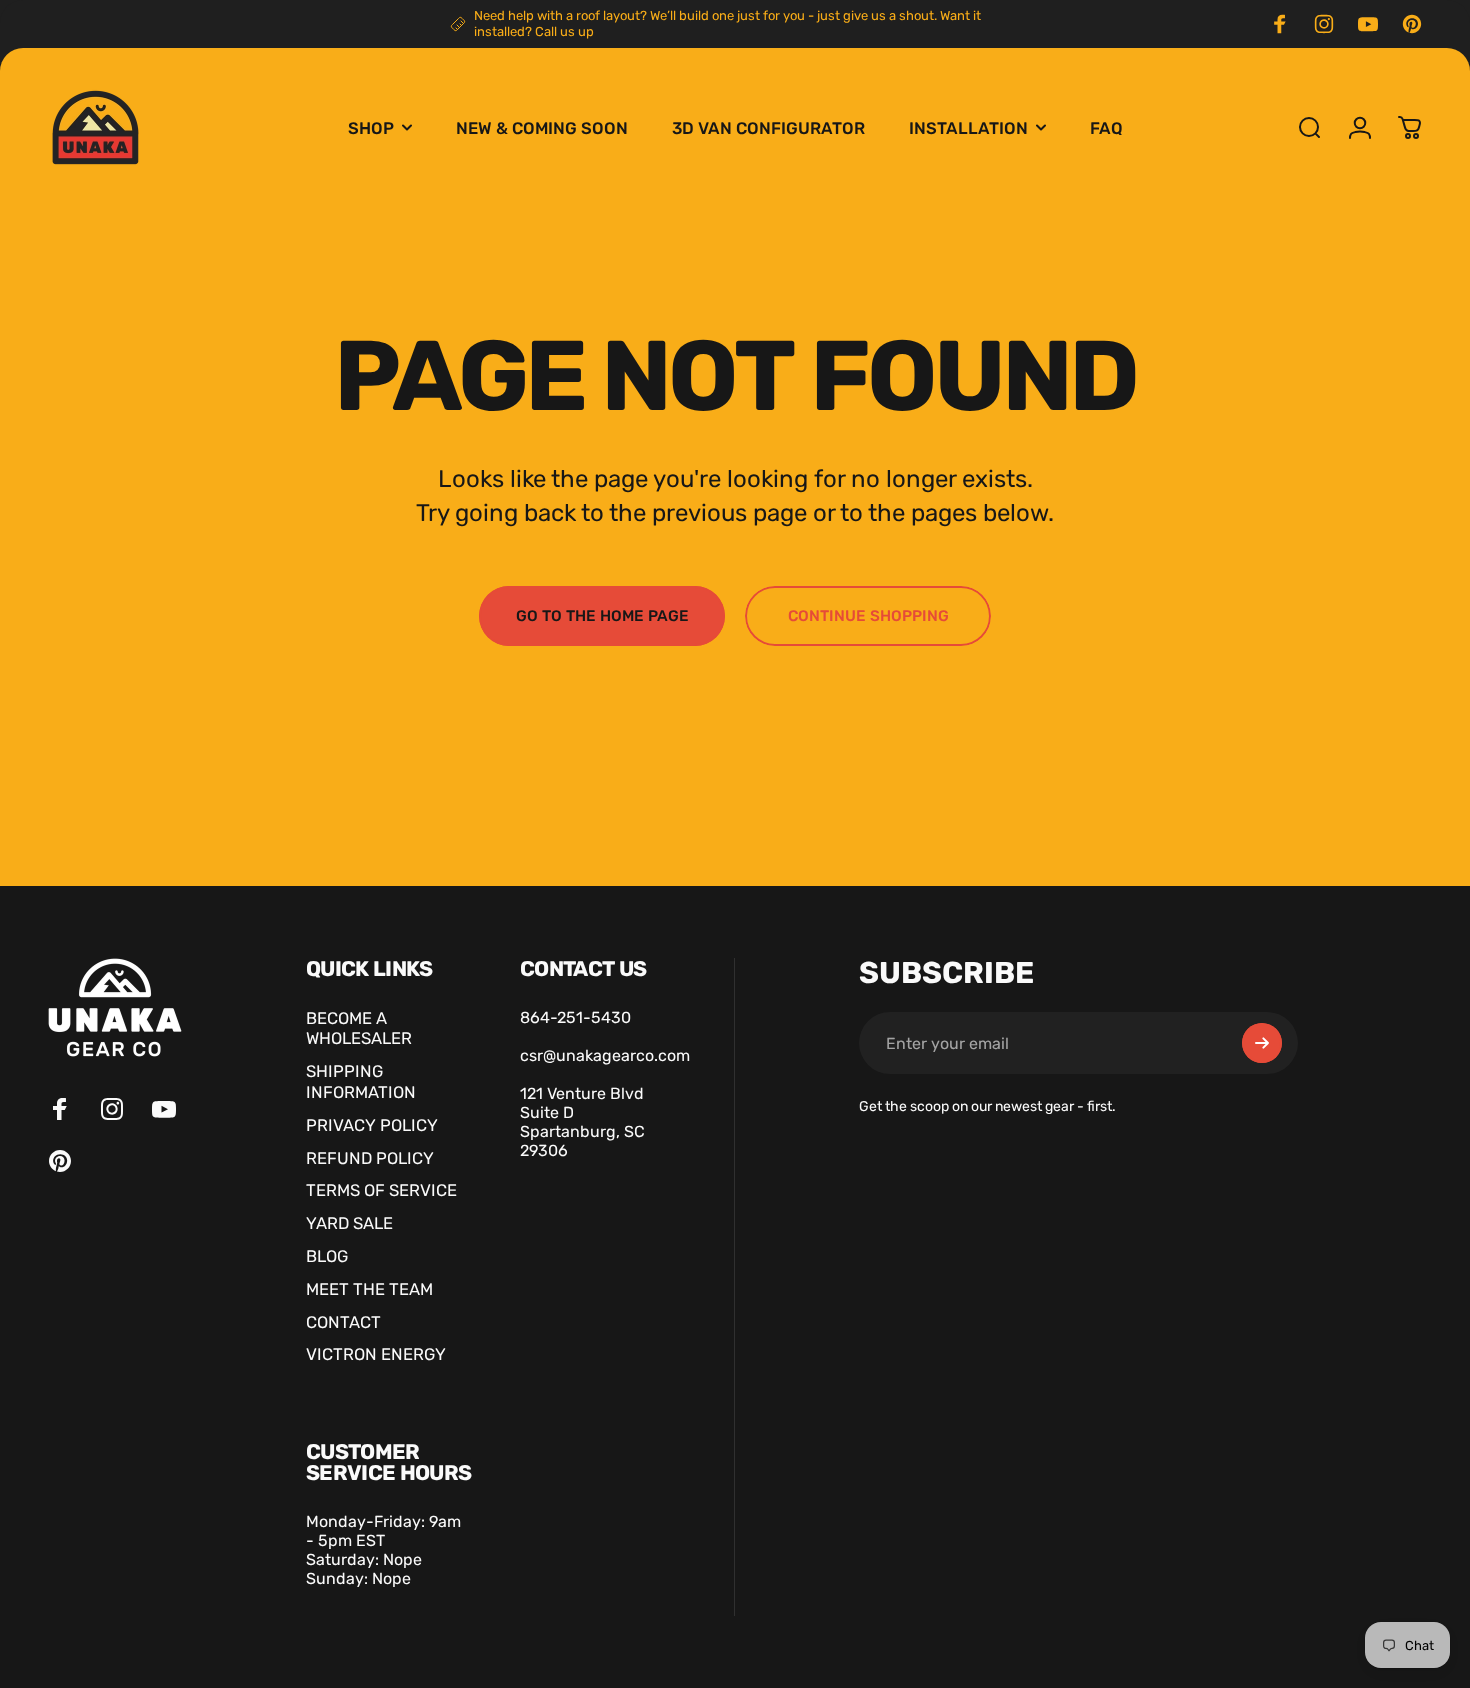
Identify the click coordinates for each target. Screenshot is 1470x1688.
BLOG (327, 1256)
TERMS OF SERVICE (381, 1190)
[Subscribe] (1262, 1043)
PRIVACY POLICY (372, 1125)
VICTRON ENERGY (376, 1354)
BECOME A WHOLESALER (359, 1028)
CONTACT (343, 1322)
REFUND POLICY (370, 1158)
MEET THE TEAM (369, 1289)
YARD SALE (349, 1223)
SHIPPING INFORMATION (361, 1081)
